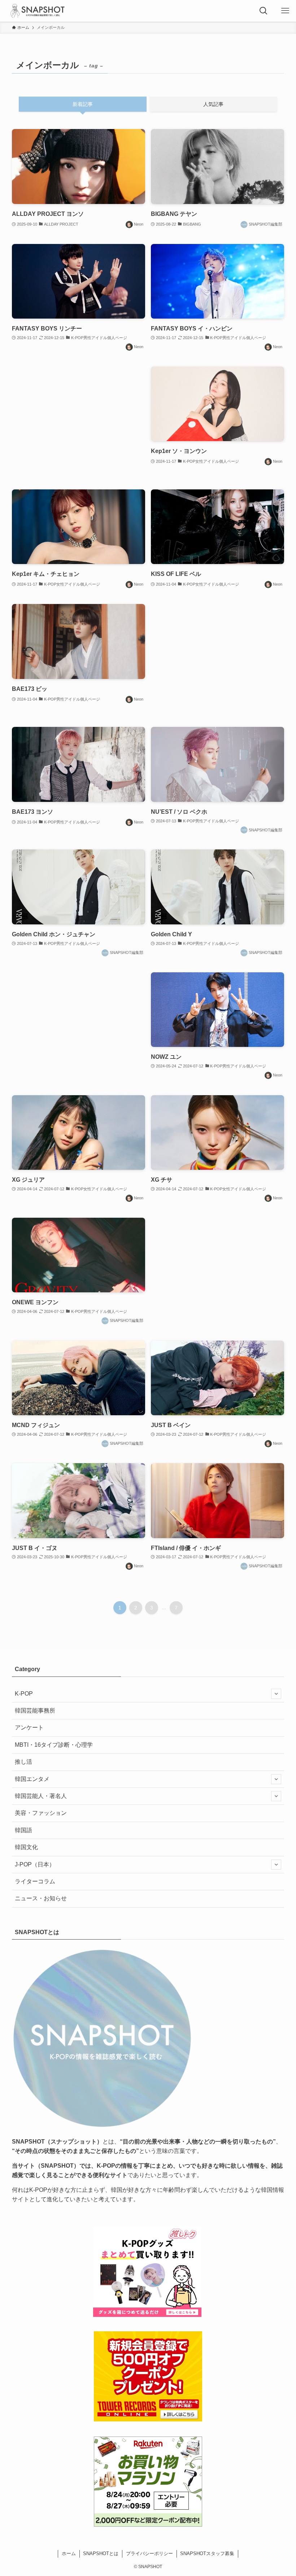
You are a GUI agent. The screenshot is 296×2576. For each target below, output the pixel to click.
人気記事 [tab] (213, 104)
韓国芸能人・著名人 (41, 1796)
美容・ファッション (41, 1813)
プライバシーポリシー (149, 2553)
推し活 (23, 1762)
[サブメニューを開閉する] (276, 1694)
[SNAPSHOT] (38, 11)
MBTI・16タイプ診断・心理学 (54, 1745)
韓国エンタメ (32, 1779)
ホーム (69, 2553)
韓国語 (23, 1830)
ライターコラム (35, 1881)
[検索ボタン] (264, 11)
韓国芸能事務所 (35, 1711)
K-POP (24, 1694)
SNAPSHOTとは (101, 2553)
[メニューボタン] (285, 11)
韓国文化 (26, 1847)
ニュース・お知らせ (41, 1898)
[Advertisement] (79, 421)
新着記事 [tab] (83, 104)
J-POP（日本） (35, 1864)
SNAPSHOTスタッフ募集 (207, 2553)
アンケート (29, 1727)
